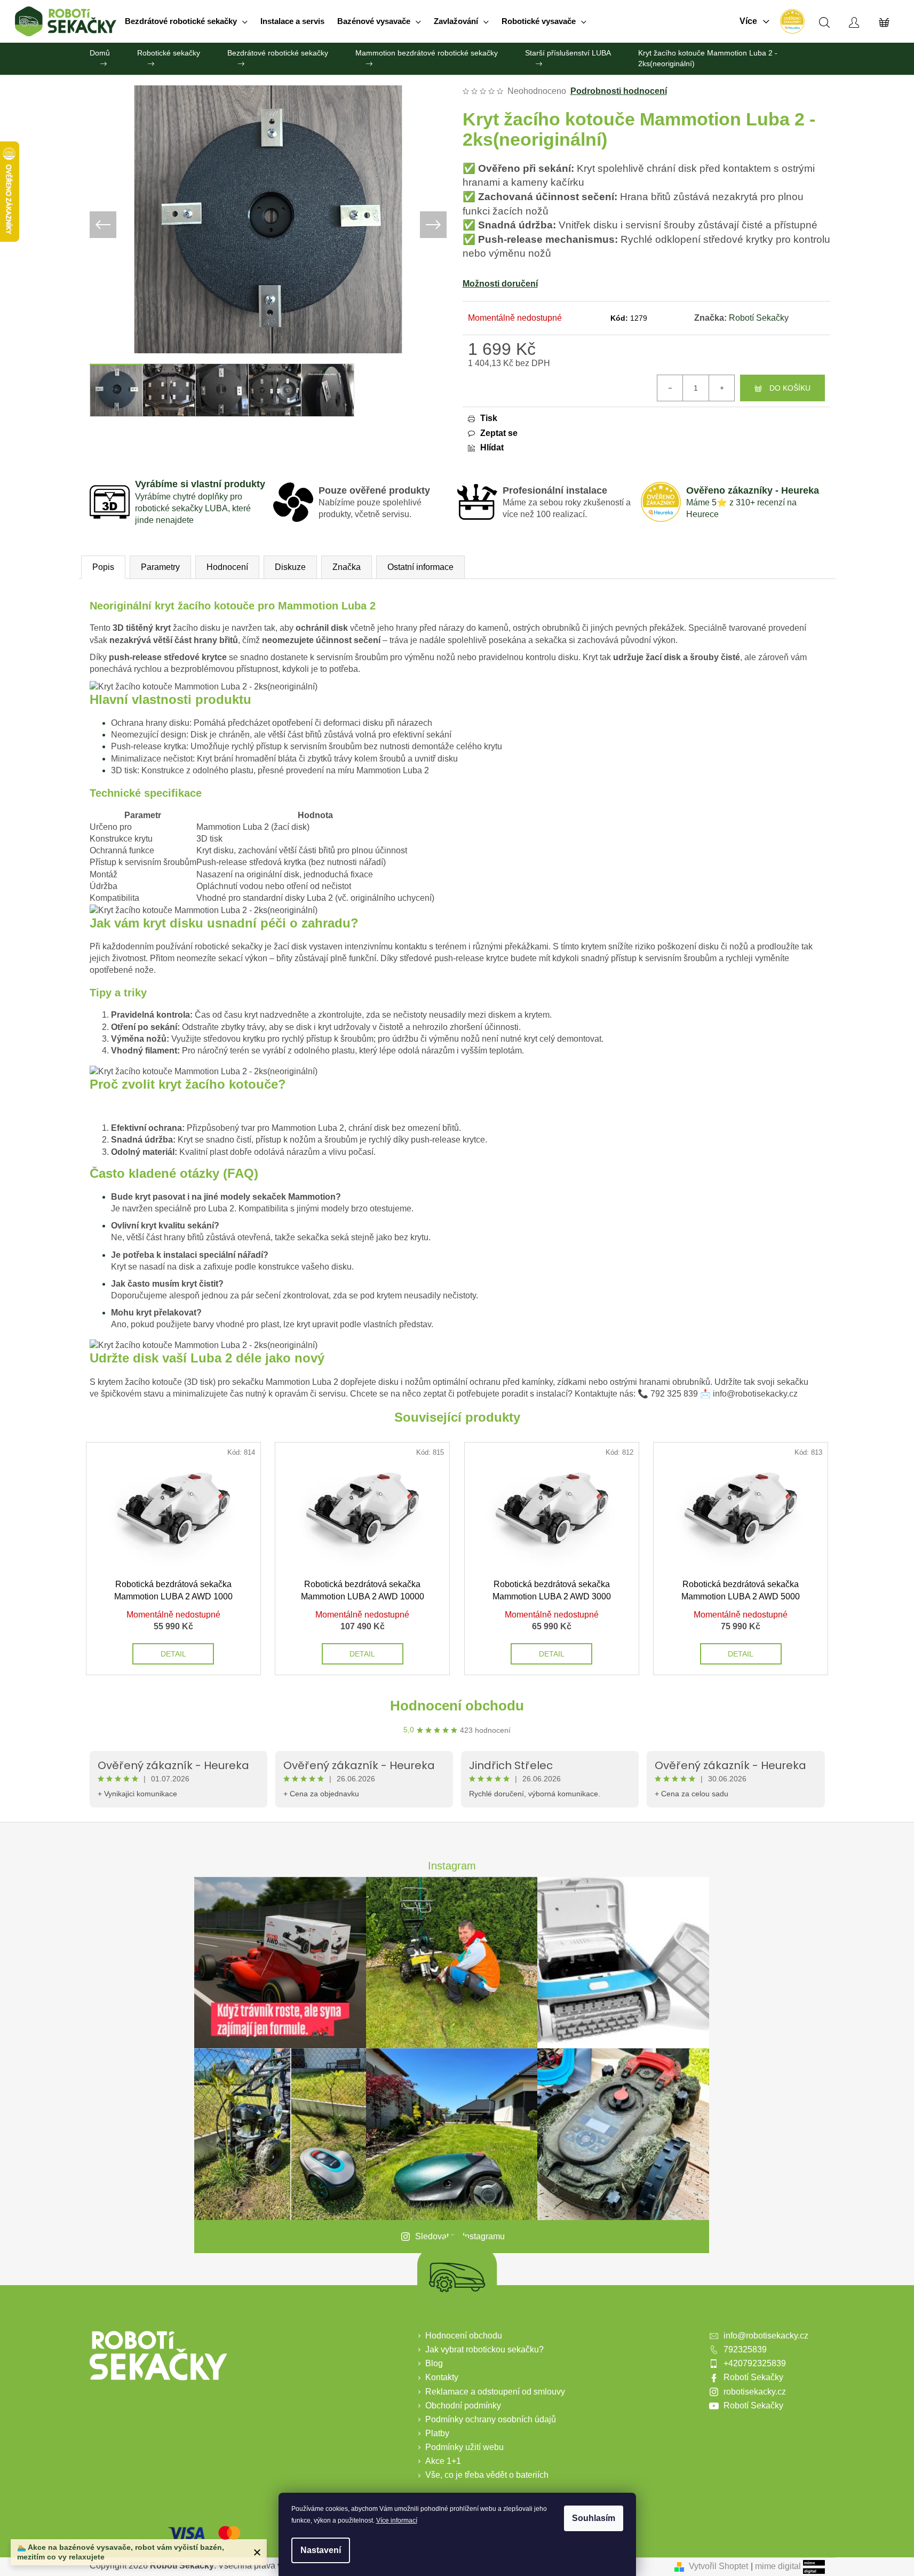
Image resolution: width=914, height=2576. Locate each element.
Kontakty (442, 2377)
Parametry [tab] (160, 567)
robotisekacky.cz (755, 2392)
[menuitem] (186, 21)
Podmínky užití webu (464, 2447)
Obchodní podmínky (463, 2405)
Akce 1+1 (443, 2461)
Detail (173, 1654)
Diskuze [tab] (290, 567)
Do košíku (790, 388)
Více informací (397, 2520)
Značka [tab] (347, 567)
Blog (434, 2363)
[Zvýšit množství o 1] (721, 388)
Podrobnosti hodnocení (619, 91)
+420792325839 (755, 2363)
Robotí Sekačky (759, 318)
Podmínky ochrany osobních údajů (491, 2419)
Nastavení (321, 2550)
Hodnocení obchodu (457, 1706)
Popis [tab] (103, 567)
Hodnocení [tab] (227, 567)
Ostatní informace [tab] (420, 567)
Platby (437, 2433)
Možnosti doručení (500, 284)
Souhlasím (594, 2518)
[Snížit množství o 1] (670, 388)
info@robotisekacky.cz (766, 2336)
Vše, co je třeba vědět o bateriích (487, 2475)
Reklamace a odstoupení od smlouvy (495, 2392)
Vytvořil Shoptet (718, 2566)
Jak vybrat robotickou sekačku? (484, 2349)
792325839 (745, 2349)
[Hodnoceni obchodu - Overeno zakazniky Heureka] (792, 21)
